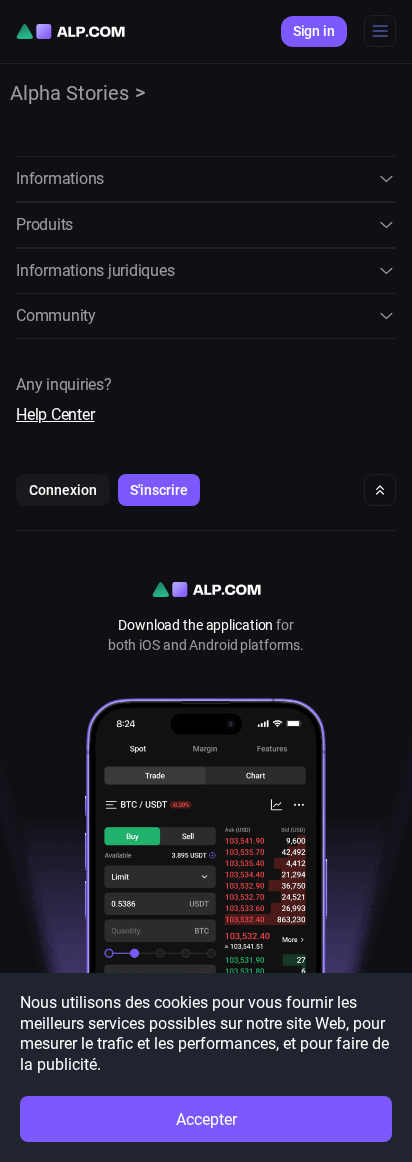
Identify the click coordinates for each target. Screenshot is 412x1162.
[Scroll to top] (380, 490)
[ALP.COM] (70, 31)
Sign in (314, 31)
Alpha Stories (69, 93)
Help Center (55, 414)
